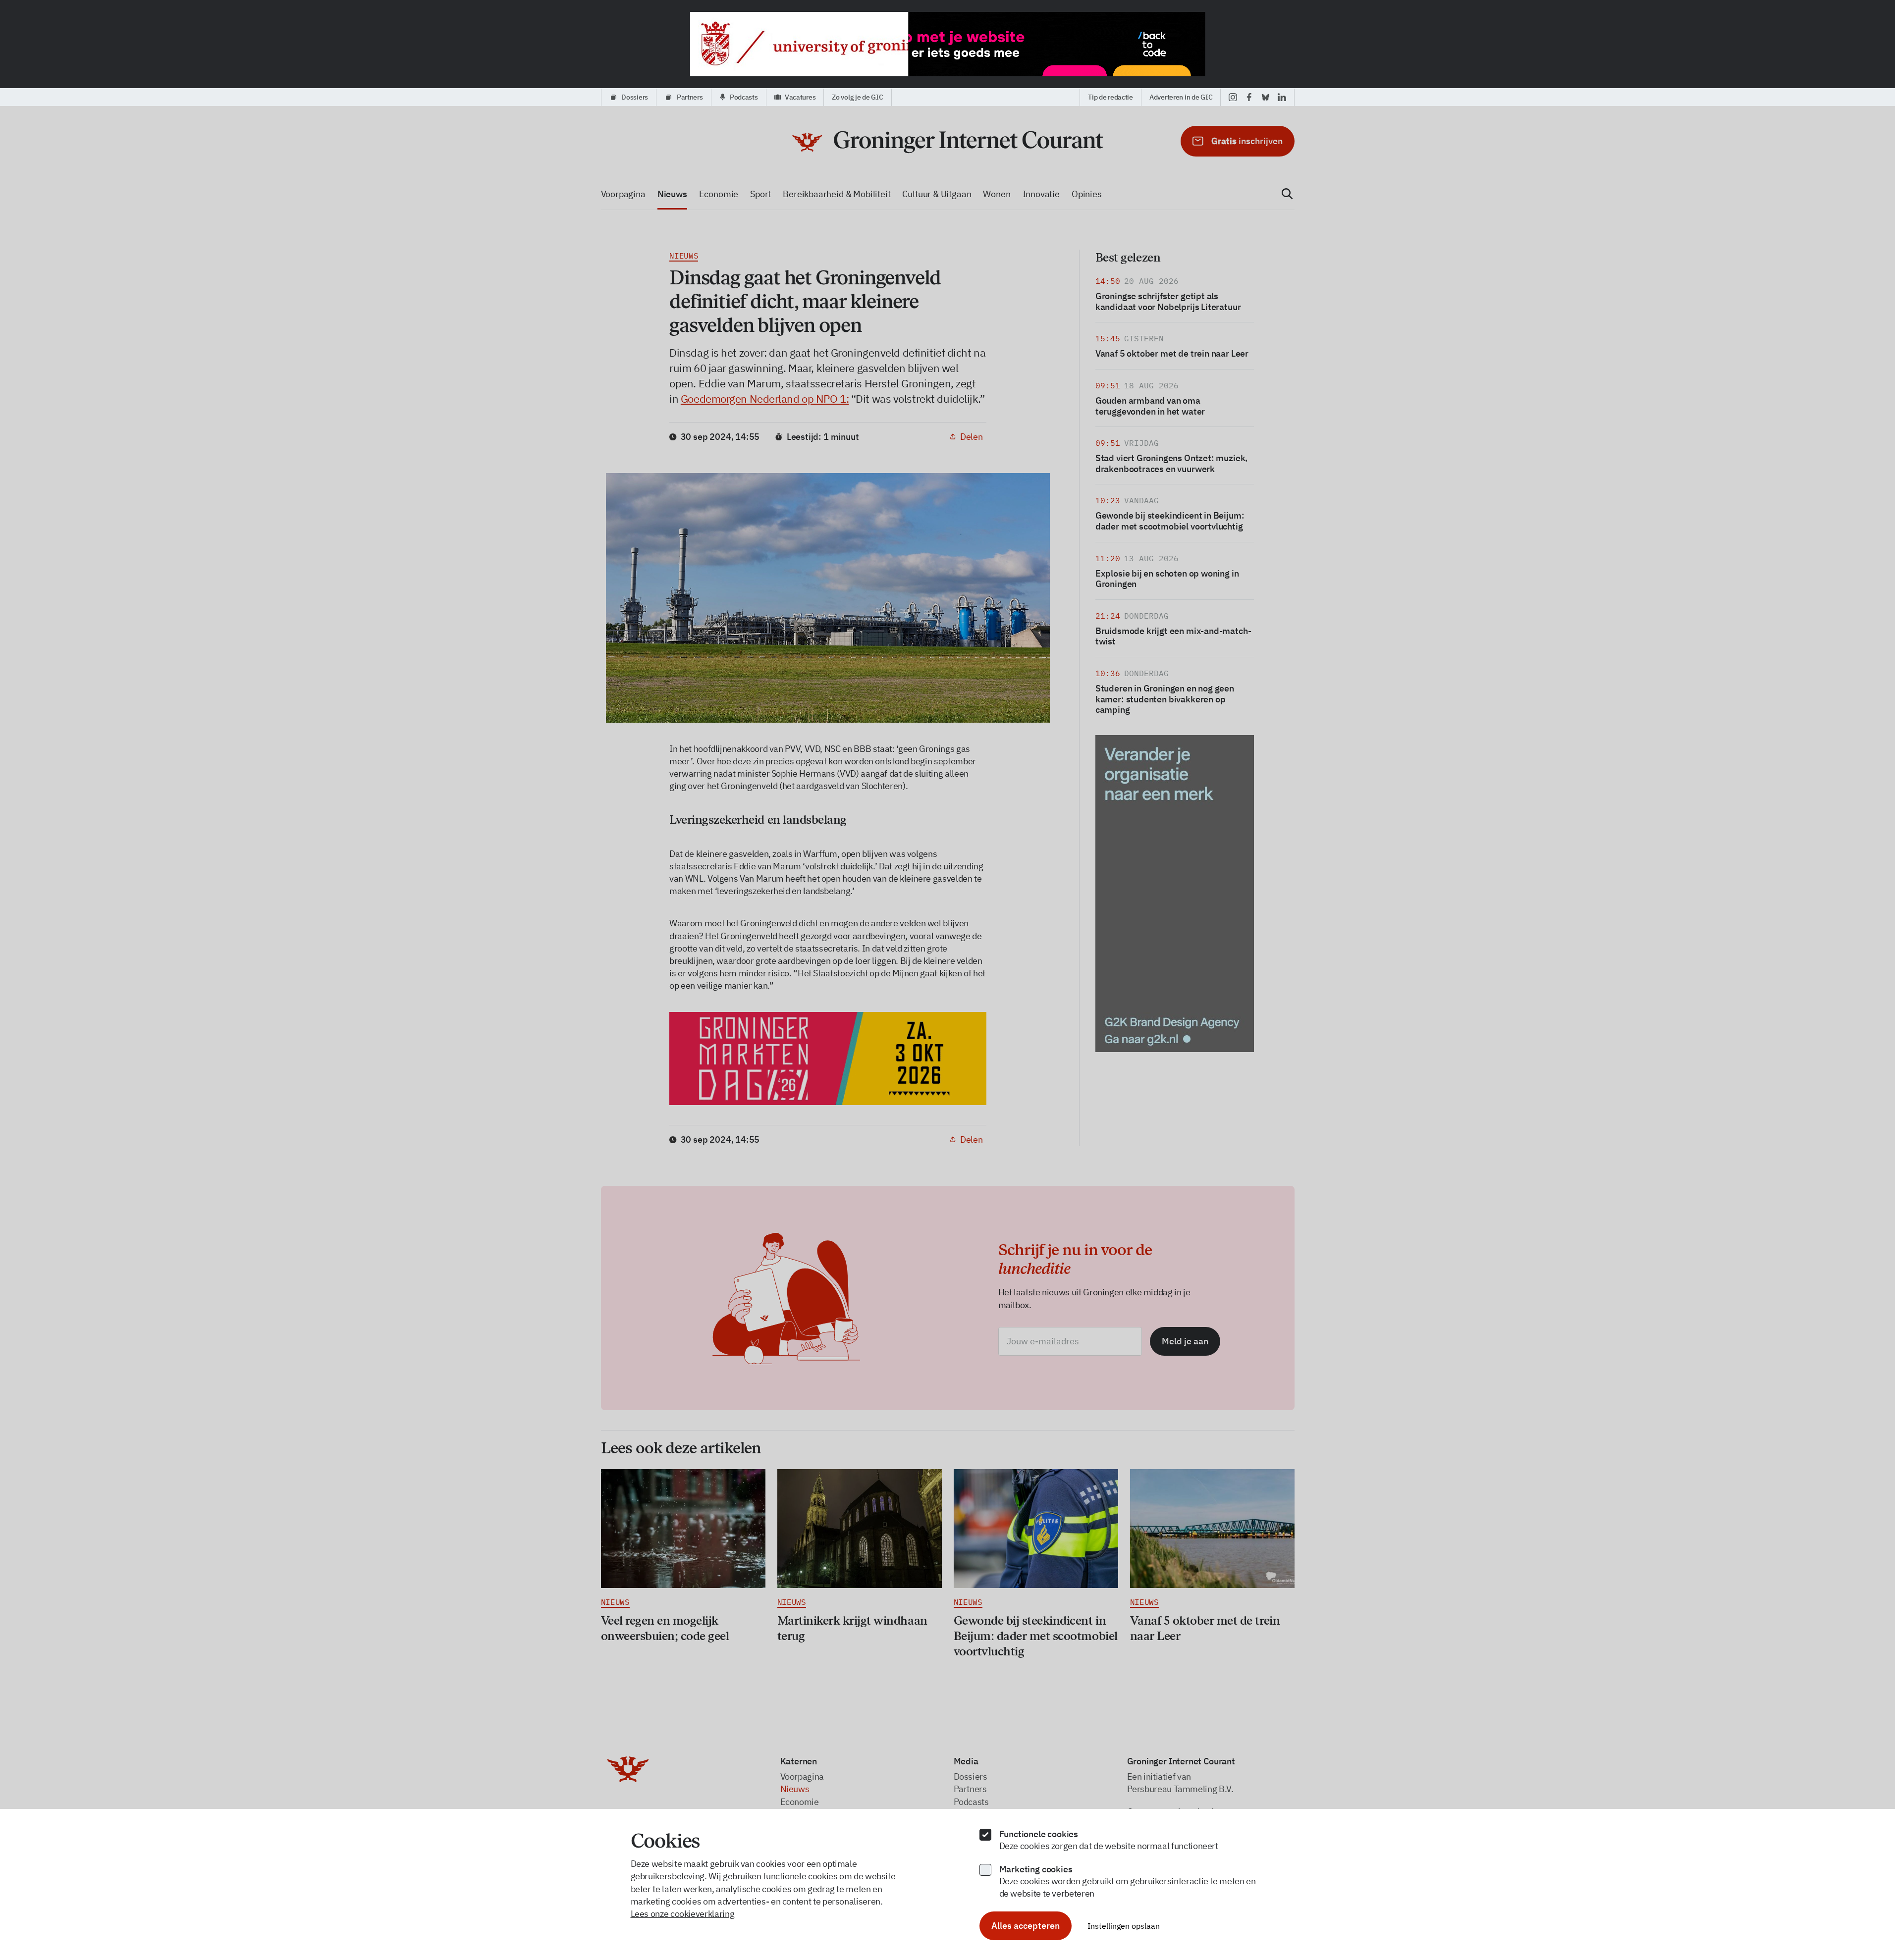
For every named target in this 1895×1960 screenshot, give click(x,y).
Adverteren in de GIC (1181, 97)
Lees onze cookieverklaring (683, 1914)
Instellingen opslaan (1124, 1926)
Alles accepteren (1026, 1926)
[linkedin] (1282, 97)
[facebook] (1249, 97)
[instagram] (1233, 97)
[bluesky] (1266, 97)
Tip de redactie (1110, 97)
